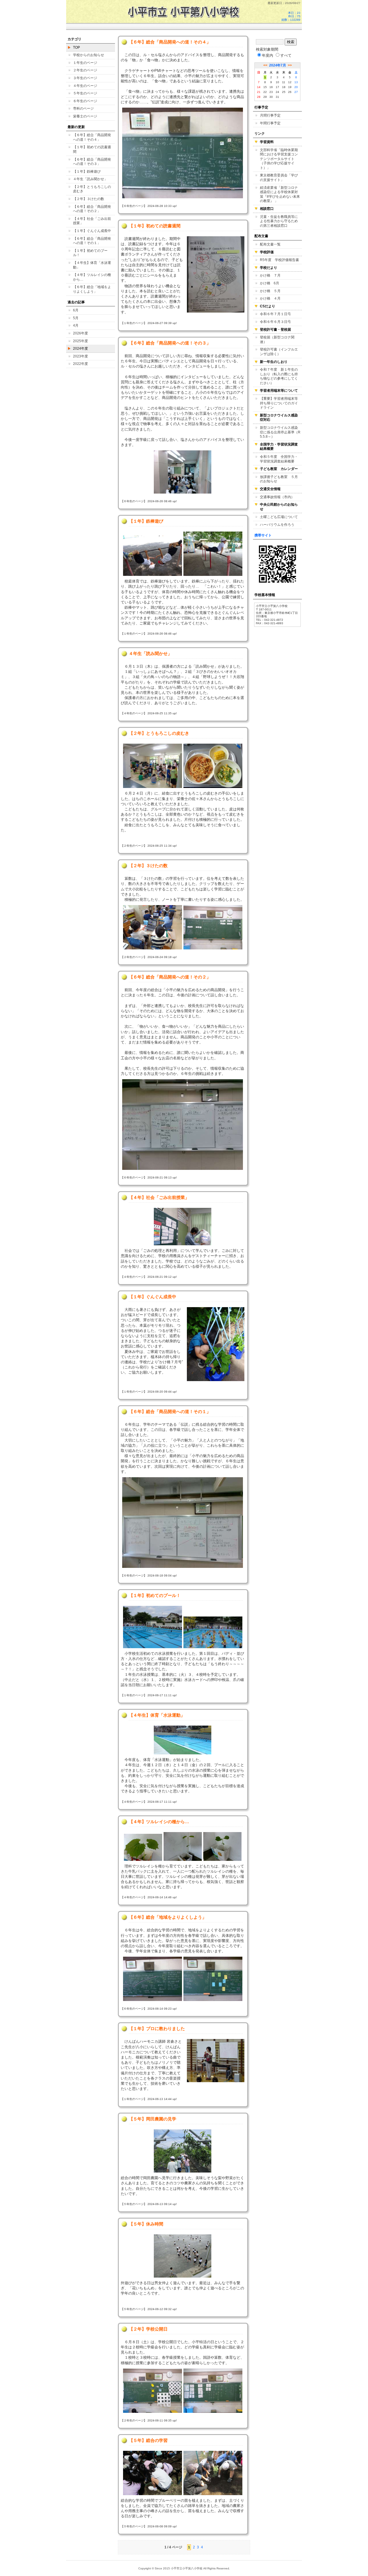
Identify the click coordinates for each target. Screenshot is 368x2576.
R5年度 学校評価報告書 (279, 260)
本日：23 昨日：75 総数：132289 (291, 16)
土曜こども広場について (279, 517)
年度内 (268, 55)
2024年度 (80, 349)
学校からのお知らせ (89, 55)
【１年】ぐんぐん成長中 (92, 231)
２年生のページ (85, 70)
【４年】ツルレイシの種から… (92, 277)
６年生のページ (85, 101)
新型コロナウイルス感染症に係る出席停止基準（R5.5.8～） (280, 432)
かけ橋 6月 (270, 283)
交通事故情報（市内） (277, 497)
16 (271, 87)
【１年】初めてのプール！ (90, 253)
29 (265, 97)
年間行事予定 (270, 123)
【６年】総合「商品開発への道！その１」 (92, 241)
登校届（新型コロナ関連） (277, 340)
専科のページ (83, 108)
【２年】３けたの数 (89, 199)
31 (277, 97)
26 (290, 92)
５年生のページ (85, 93)
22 (265, 92)
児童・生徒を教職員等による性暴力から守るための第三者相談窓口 (279, 221)
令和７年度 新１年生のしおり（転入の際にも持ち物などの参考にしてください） (279, 376)
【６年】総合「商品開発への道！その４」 (92, 137)
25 (284, 92)
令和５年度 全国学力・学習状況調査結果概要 (279, 459)
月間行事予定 (270, 115)
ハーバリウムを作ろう (277, 525)
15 (265, 87)
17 (277, 87)
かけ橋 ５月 (270, 291)
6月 (76, 310)
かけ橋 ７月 (270, 275)
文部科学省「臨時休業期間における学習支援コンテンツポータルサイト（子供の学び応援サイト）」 (279, 159)
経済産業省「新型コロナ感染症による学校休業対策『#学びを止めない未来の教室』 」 (280, 194)
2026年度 (80, 333)
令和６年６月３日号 (275, 322)
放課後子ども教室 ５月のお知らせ (279, 479)
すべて (286, 55)
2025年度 (80, 341)
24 (277, 92)
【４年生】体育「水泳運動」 (92, 265)
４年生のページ (85, 86)
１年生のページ (85, 63)
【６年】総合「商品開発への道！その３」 (92, 162)
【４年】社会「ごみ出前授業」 (92, 221)
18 (284, 87)
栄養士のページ (85, 116)
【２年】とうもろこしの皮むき (92, 189)
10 (277, 82)
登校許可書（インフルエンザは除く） (279, 352)
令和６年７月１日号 (275, 314)
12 (290, 82)
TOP (76, 47)
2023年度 (80, 356)
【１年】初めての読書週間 (92, 149)
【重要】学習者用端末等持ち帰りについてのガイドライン (279, 403)
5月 (76, 318)
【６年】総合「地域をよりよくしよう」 (92, 289)
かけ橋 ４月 (270, 298)
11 (284, 82)
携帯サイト (263, 535)
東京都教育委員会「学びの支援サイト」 (279, 178)
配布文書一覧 (270, 244)
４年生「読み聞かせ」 (90, 179)
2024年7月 (278, 65)
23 (271, 92)
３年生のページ (85, 78)
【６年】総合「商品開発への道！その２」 (92, 209)
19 (290, 87)
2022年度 (80, 364)
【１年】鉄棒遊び (87, 172)
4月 (76, 325)
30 (271, 97)
